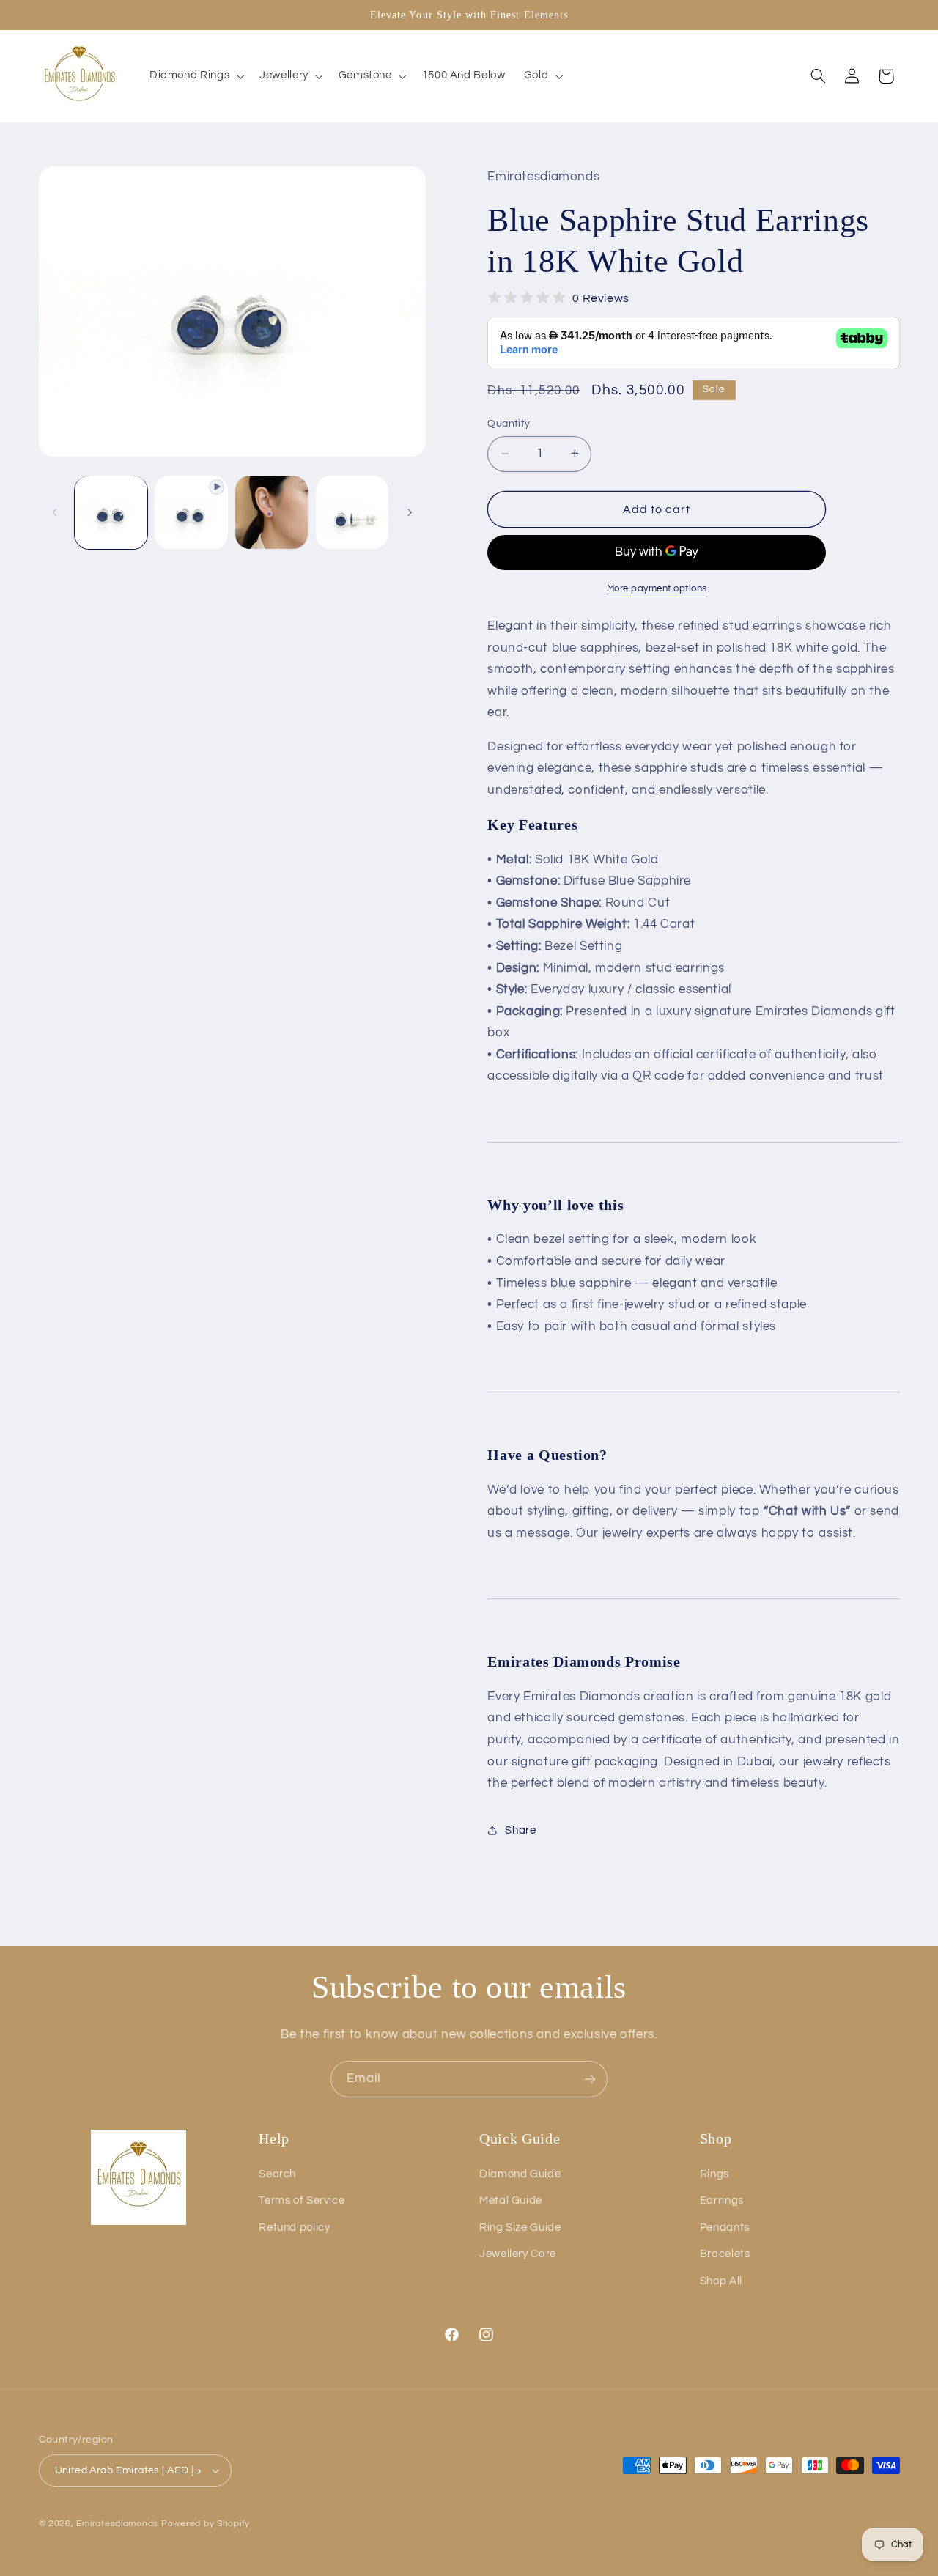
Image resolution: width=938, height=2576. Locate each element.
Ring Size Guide (520, 2228)
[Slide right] (410, 512)
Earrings (722, 2200)
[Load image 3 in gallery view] (352, 512)
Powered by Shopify (206, 2524)
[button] (195, 76)
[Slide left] (55, 512)
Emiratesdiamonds (117, 2524)
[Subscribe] (590, 2079)
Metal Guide (511, 2200)
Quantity (509, 424)
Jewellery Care (518, 2254)
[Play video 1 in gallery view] (191, 512)
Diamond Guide (520, 2174)
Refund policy (294, 2228)
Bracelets (725, 2254)
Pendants (725, 2228)
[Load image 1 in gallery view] (111, 512)
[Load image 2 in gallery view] (272, 512)
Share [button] (520, 1830)
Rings (714, 2174)
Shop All (721, 2281)
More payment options (657, 588)
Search (277, 2174)
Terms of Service (302, 2200)
